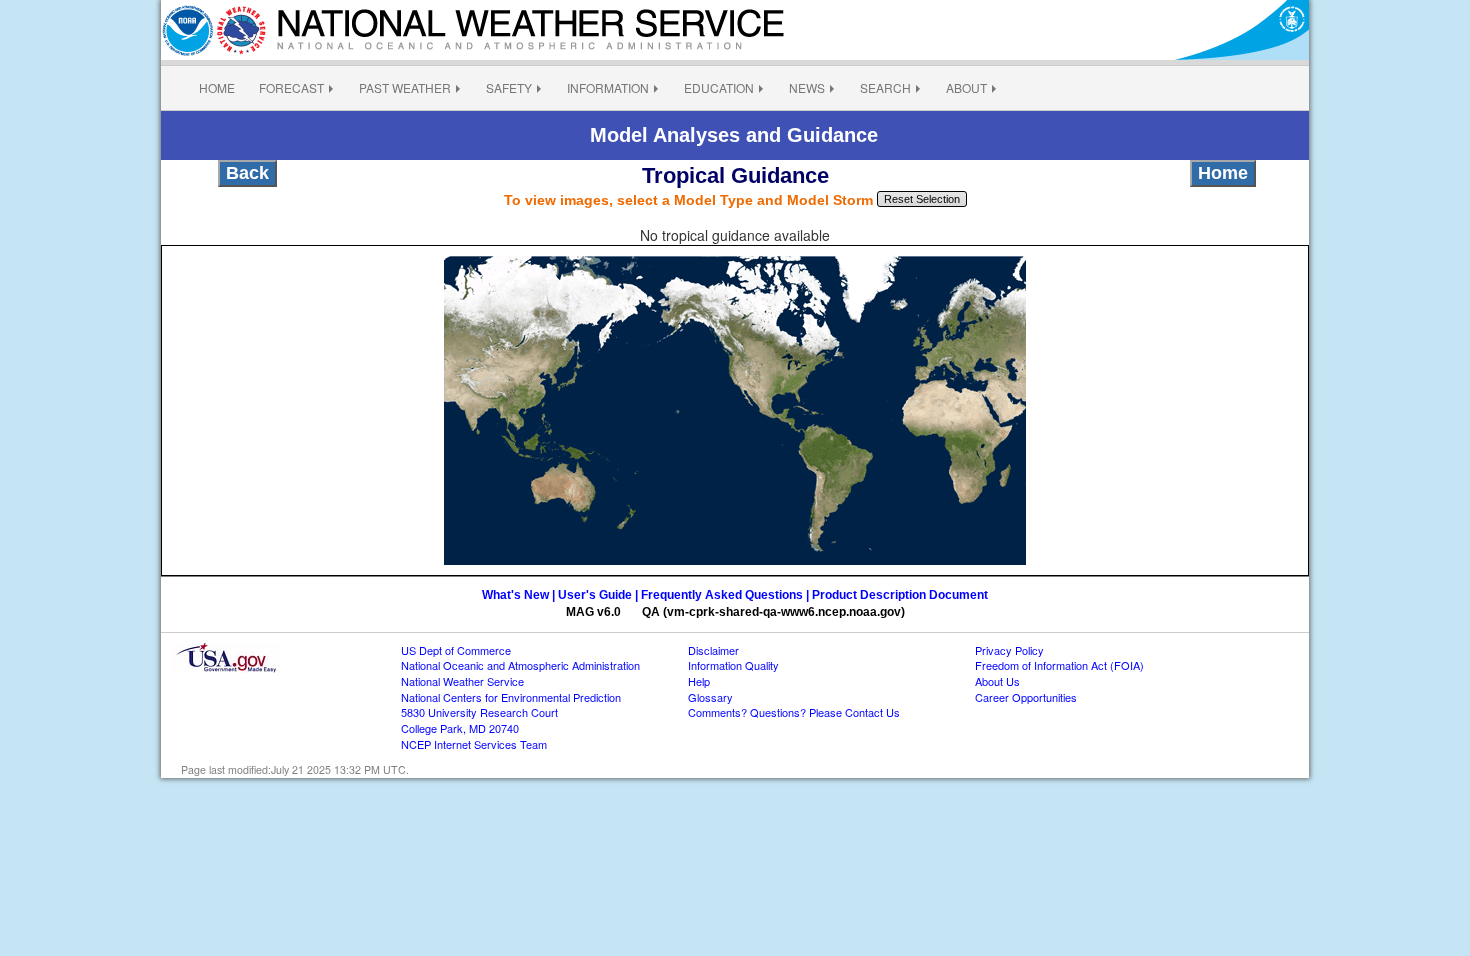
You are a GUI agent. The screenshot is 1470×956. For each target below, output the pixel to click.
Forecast (291, 87)
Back (247, 173)
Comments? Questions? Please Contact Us (794, 712)
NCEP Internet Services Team (474, 744)
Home (1223, 173)
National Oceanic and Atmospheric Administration (520, 665)
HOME (217, 87)
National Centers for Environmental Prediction (511, 697)
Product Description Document (900, 595)
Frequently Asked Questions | (726, 595)
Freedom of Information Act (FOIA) (1059, 665)
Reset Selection (922, 199)
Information (608, 87)
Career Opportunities (1026, 697)
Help (699, 681)
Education (719, 87)
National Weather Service (462, 681)
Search (885, 87)
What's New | (520, 595)
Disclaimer (713, 650)
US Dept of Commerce (456, 650)
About (966, 87)
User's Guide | (598, 595)
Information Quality (733, 665)
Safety (509, 87)
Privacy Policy (1009, 650)
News (807, 87)
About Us (997, 681)
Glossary (710, 697)
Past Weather (405, 87)
